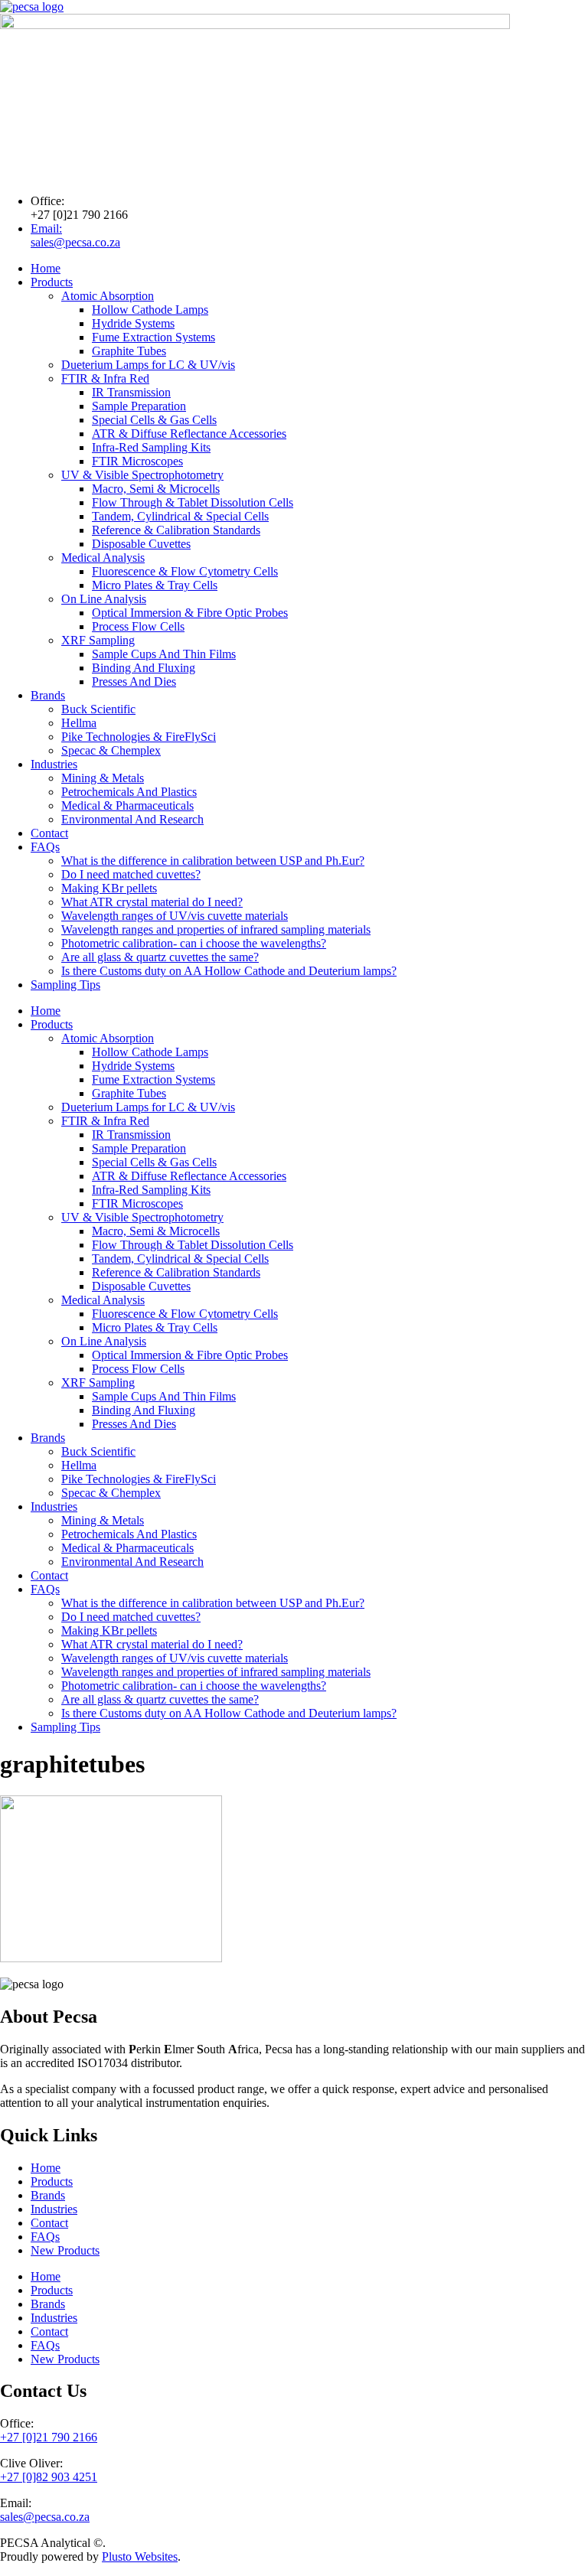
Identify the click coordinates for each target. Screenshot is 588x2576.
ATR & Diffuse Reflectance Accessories (189, 434)
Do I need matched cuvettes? (131, 874)
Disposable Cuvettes (141, 544)
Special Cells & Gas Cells (154, 420)
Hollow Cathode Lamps (150, 310)
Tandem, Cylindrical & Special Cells (180, 516)
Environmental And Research (132, 819)
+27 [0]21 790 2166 (49, 2437)
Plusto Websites (140, 2556)
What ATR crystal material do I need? (152, 902)
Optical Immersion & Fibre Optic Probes (190, 613)
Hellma (79, 723)
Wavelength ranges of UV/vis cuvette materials (175, 916)
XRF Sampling (98, 640)
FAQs (45, 847)
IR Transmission (131, 392)
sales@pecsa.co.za (45, 2517)
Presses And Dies (134, 681)
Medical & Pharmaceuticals (127, 805)
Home (46, 268)
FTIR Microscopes (137, 461)
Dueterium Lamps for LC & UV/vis (148, 365)
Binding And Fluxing (144, 668)
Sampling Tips (65, 985)
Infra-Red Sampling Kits (151, 447)
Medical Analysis (103, 558)
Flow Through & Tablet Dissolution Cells (193, 502)
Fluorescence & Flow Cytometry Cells (185, 571)
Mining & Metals (103, 778)
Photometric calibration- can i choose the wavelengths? (194, 943)
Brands (48, 695)
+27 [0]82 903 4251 (49, 2477)
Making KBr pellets (109, 888)
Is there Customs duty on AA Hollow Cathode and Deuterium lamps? (229, 971)
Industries (54, 764)
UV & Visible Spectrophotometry (142, 475)
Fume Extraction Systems (154, 337)
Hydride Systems (133, 323)
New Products (65, 2250)
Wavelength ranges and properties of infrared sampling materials (216, 929)
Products (52, 282)
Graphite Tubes (129, 351)
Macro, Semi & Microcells (156, 489)
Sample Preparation (139, 406)
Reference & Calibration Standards (176, 530)
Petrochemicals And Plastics (129, 792)
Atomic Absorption (108, 296)
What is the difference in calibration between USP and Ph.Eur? (213, 861)
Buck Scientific (98, 709)
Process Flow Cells (138, 626)
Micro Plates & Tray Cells (155, 585)
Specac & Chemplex (111, 750)
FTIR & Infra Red (105, 378)
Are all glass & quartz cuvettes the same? (160, 957)
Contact (49, 833)
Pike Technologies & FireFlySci (139, 737)
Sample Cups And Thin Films (164, 654)
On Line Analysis (104, 599)
